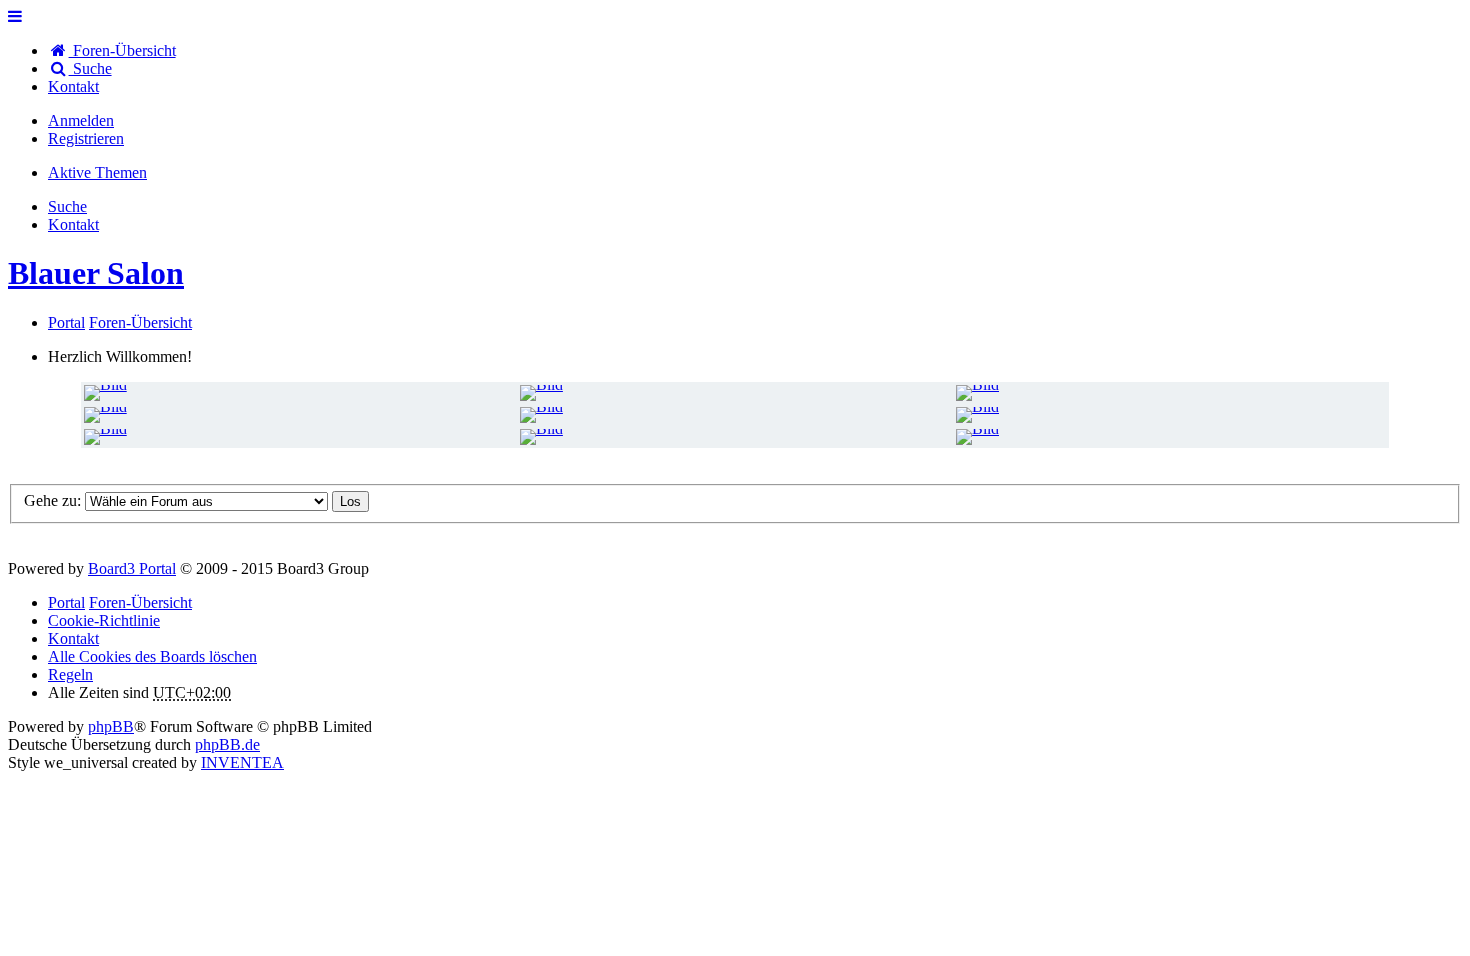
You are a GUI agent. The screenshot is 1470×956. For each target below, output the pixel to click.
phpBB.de (227, 744)
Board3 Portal (132, 568)
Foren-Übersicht (140, 602)
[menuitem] (73, 86)
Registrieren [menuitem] (86, 138)
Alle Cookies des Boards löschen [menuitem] (152, 656)
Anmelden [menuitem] (81, 120)
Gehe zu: (52, 500)
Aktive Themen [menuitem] (97, 172)
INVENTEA (242, 762)
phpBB (111, 726)
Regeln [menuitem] (70, 674)
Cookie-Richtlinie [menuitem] (104, 620)
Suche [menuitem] (90, 68)
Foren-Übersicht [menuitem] (122, 50)
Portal (66, 322)
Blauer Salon (96, 273)
